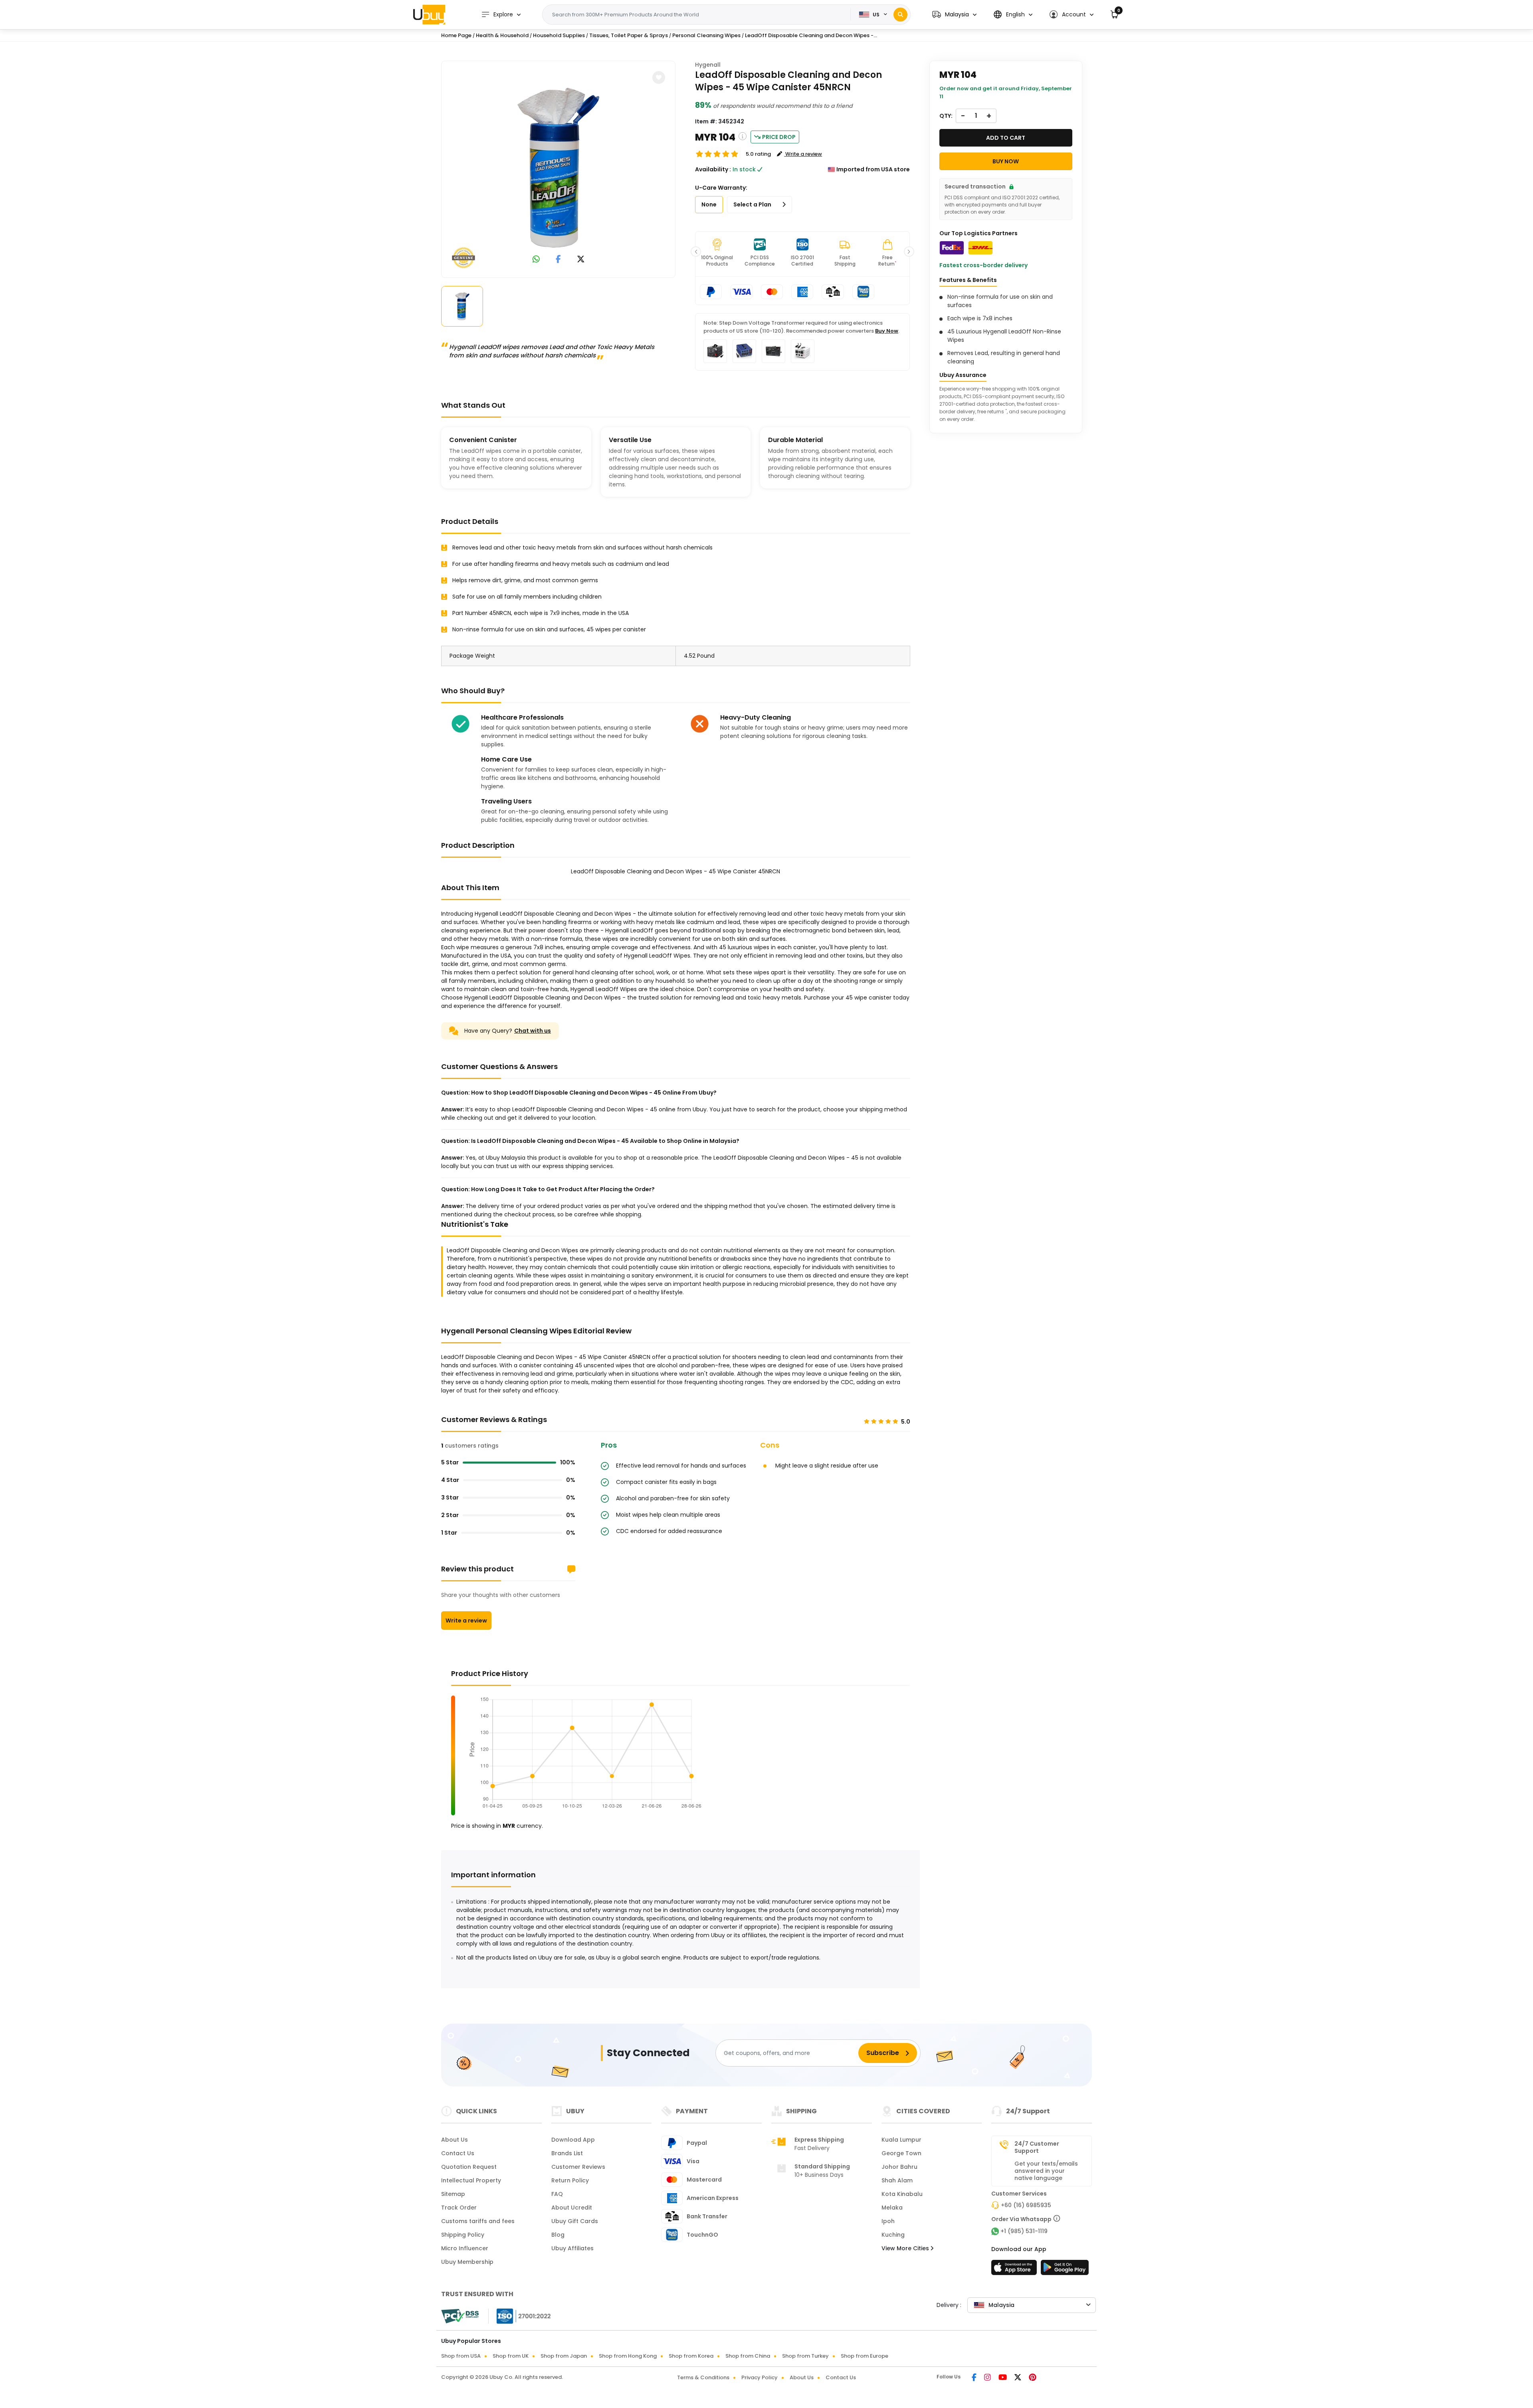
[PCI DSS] (460, 2316)
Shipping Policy (463, 2235)
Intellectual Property (471, 2180)
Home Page (456, 35)
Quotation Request (469, 2167)
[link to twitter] (581, 260)
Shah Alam (897, 2180)
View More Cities (906, 2248)
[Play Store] (1065, 2270)
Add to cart (1006, 138)
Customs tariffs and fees (478, 2221)
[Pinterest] (1033, 2378)
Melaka (892, 2208)
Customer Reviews (578, 2167)
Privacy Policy (760, 2377)
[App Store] (1015, 2270)
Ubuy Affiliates (572, 2248)
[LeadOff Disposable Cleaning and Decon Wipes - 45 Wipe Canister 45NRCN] (559, 168)
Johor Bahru (899, 2167)
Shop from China (748, 2356)
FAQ (557, 2194)
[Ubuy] (429, 14)
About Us (455, 2140)
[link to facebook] (558, 260)
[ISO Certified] (520, 2316)
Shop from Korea (691, 2356)
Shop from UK (511, 2356)
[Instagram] (988, 2378)
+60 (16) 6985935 (1026, 2205)
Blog (558, 2235)
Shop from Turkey (805, 2356)
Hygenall (708, 65)
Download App (573, 2140)
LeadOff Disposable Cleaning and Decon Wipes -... (811, 35)
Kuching (893, 2235)
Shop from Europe (865, 2356)
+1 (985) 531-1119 (1024, 2231)
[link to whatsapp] (536, 260)
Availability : (713, 169)
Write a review (466, 1621)
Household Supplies (559, 35)
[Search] (900, 15)
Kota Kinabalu (902, 2194)
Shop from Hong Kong (628, 2356)
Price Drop (779, 137)
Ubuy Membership (467, 2262)
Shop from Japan (564, 2356)
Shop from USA (461, 2356)
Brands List (567, 2153)
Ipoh (888, 2221)
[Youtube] (1003, 2378)
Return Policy (570, 2180)
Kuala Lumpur (901, 2140)
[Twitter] (1018, 2378)
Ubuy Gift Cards (575, 2221)
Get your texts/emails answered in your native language (1046, 2171)
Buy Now (887, 331)
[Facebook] (975, 2378)
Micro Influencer (465, 2248)
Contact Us (458, 2153)
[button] (954, 15)
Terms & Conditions (703, 2377)
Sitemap (453, 2194)
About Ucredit (572, 2208)
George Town (901, 2153)
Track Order (459, 2208)
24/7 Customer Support (1037, 2147)
